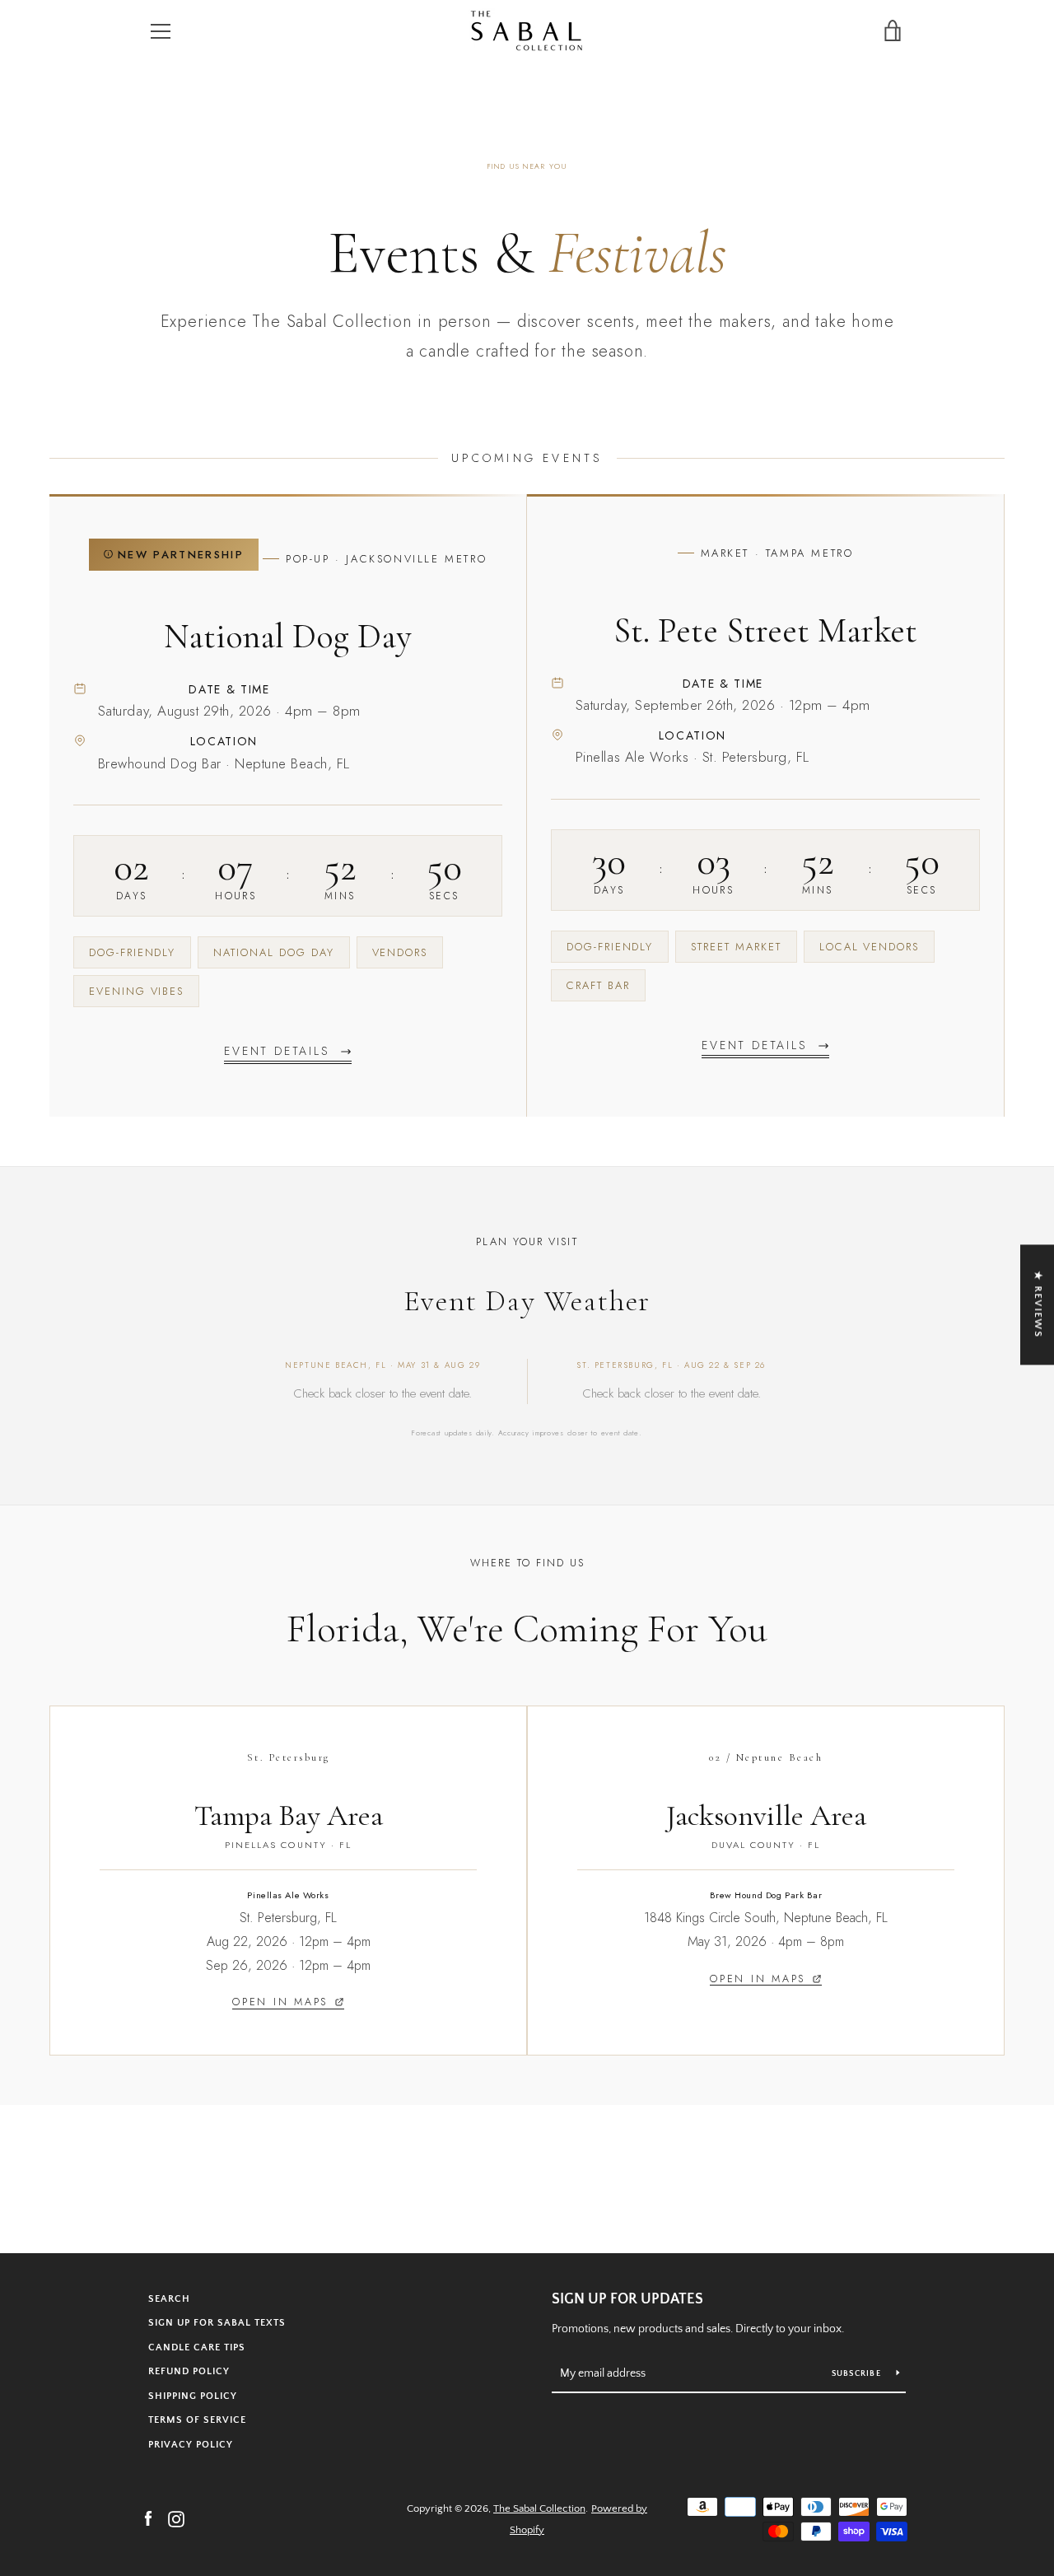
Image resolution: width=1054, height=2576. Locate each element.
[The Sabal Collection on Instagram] (176, 2518)
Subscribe (858, 2374)
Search (169, 2299)
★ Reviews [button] (1038, 1304)
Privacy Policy (191, 2445)
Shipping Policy (193, 2396)
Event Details (277, 1051)
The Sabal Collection (539, 2508)
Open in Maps (280, 2002)
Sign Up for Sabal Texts (217, 2323)
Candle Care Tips (197, 2347)
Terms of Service (197, 2420)
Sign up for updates (627, 2299)
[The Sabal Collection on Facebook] (148, 2518)
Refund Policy (189, 2371)
